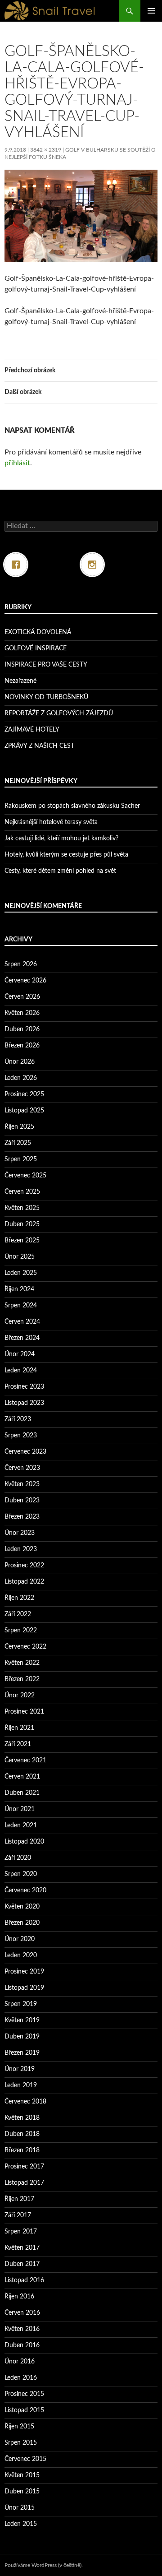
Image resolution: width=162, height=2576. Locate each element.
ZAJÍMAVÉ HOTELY (32, 730)
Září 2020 (18, 1858)
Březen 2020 (22, 1923)
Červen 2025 (22, 1192)
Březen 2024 (22, 1338)
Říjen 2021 (19, 1728)
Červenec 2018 (25, 2102)
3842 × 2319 (46, 150)
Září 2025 (18, 1143)
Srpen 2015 (21, 2443)
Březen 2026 (22, 1046)
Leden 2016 (21, 2378)
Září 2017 (18, 2215)
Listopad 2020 (24, 1842)
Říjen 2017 (19, 2199)
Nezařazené (20, 681)
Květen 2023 (22, 1484)
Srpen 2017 (21, 2232)
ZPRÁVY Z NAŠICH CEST (39, 746)
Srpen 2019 (21, 2004)
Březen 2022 (22, 1679)
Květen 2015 (22, 2475)
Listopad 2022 (24, 1582)
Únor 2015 (20, 2508)
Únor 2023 (20, 1533)
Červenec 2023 (25, 1452)
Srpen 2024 (21, 1306)
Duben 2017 (22, 2264)
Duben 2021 (22, 1793)
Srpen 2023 (21, 1436)
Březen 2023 (22, 1517)
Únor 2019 (20, 2069)
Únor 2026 (20, 1062)
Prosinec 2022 (24, 1566)
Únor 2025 (20, 1257)
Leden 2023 (21, 1549)
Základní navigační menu (151, 11)
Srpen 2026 (21, 964)
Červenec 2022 (25, 1647)
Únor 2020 (20, 1939)
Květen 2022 (22, 1663)
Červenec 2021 (25, 1761)
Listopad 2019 (24, 1988)
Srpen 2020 (21, 1874)
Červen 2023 (22, 1468)
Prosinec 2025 (24, 1094)
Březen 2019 (22, 2053)
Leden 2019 (21, 2085)
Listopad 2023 (24, 1403)
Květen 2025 (22, 1208)
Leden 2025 (21, 1273)
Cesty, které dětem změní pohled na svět (60, 871)
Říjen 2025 (19, 1127)
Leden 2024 (21, 1371)
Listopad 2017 (24, 2183)
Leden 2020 (21, 1955)
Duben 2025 (22, 1224)
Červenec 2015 (25, 2459)
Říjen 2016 (19, 2297)
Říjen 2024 (19, 1289)
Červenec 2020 (25, 1890)
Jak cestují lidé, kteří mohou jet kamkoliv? (61, 839)
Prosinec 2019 (24, 1972)
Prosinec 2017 (24, 2167)
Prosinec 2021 (24, 1712)
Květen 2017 (22, 2248)
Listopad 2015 (24, 2410)
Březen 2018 (22, 2150)
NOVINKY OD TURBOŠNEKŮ (46, 697)
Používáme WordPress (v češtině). (44, 2565)
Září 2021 (18, 1744)
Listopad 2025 (24, 1111)
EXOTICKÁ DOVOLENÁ (38, 632)
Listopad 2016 (24, 2280)
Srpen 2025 (21, 1159)
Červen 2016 (22, 2313)
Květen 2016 (22, 2329)
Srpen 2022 (21, 1631)
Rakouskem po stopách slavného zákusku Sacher (72, 806)
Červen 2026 (22, 997)
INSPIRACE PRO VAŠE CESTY (46, 665)
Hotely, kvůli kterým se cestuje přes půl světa (66, 855)
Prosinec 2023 (24, 1387)
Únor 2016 (20, 2362)
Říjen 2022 (19, 1598)
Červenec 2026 (25, 981)
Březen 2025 (22, 1241)
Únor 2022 (20, 1696)
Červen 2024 (22, 1322)
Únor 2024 (20, 1354)
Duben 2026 (22, 1029)
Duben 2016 (22, 2345)
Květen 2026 (22, 1013)
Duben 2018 (22, 2134)
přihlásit (17, 463)
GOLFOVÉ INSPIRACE (36, 649)
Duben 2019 (22, 2037)
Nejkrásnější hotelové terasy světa (51, 822)
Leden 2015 (21, 2524)
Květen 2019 (22, 2020)
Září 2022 (18, 1614)
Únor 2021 (20, 1809)
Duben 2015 (22, 2492)
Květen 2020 (22, 1907)
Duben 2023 (22, 1501)
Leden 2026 (21, 1078)
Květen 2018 (22, 2118)
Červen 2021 (22, 1777)
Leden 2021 (21, 1825)
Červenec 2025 (25, 1176)
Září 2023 (18, 1419)
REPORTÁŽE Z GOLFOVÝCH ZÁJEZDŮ (59, 713)
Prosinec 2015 (24, 2394)
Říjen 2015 (19, 2427)
